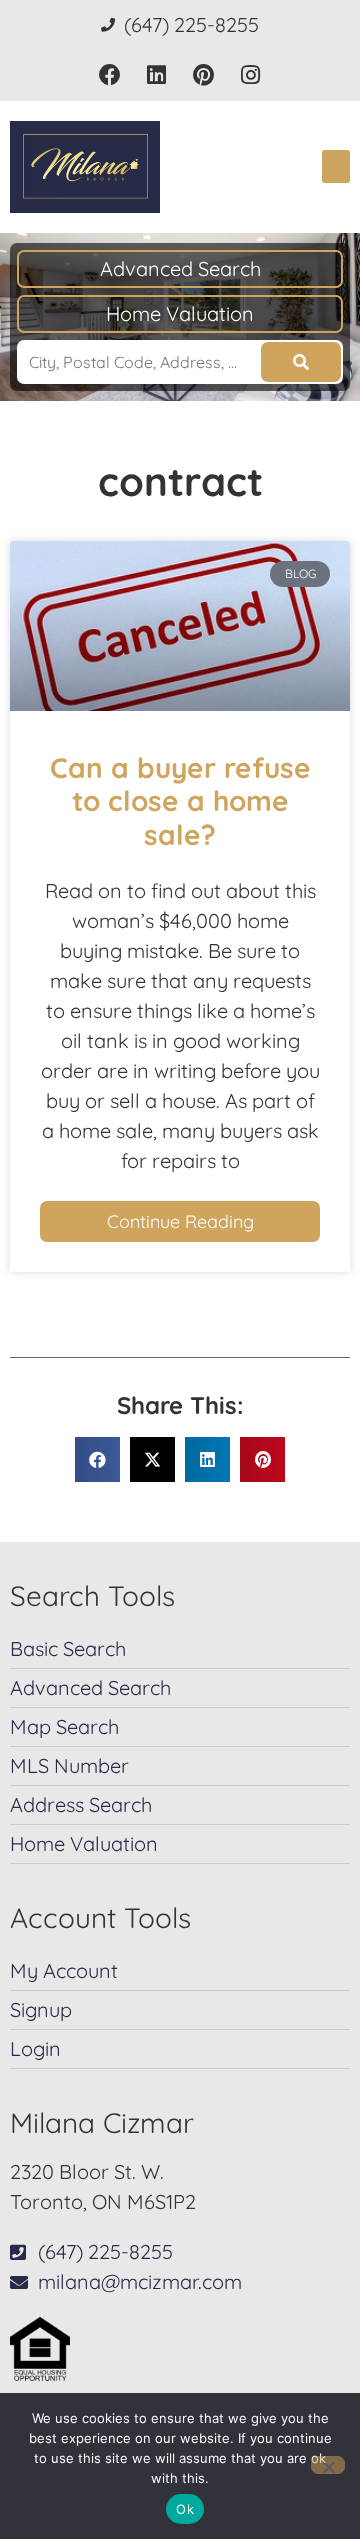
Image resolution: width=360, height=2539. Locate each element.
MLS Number (69, 1765)
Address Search (81, 1804)
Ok (185, 2509)
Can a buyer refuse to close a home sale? (180, 801)
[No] (328, 2465)
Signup (41, 2009)
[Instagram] (250, 75)
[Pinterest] (203, 75)
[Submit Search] (301, 362)
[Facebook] (109, 75)
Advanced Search (180, 268)
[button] (336, 166)
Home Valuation (180, 313)
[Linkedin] (156, 75)
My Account (64, 1970)
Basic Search (68, 1648)
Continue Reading (180, 1221)
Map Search (64, 1726)
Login (35, 2048)
